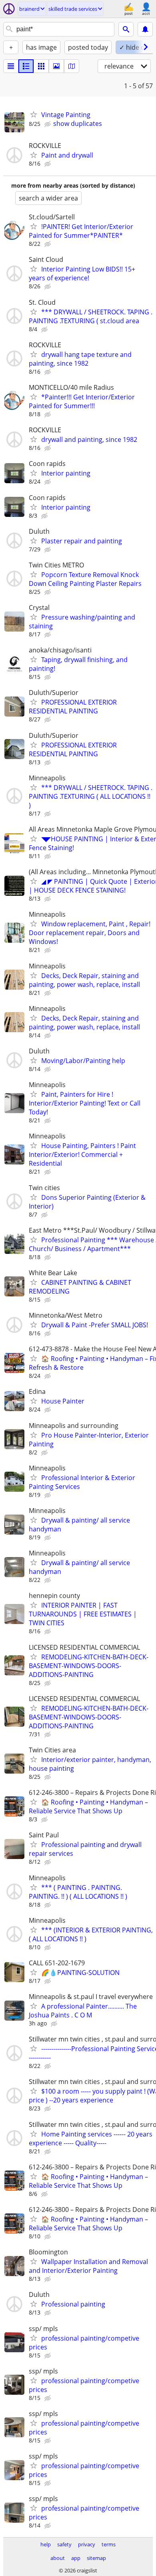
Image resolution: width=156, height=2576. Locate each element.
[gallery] (56, 66)
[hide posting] (48, 124)
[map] (72, 66)
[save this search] (145, 29)
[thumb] (26, 66)
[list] (11, 66)
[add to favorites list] (34, 114)
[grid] (41, 66)
